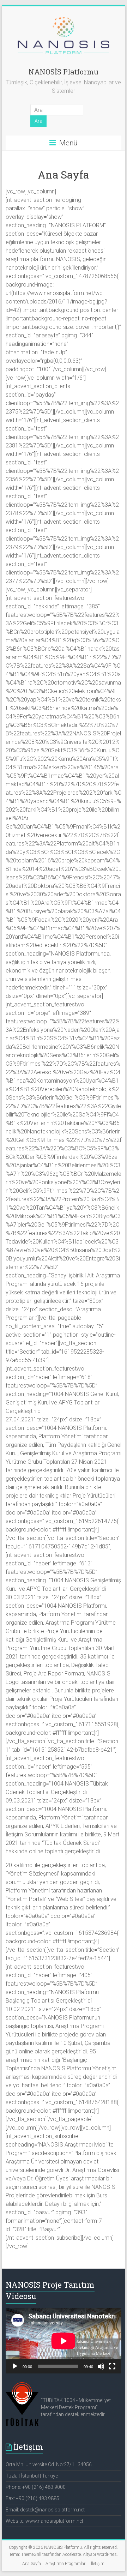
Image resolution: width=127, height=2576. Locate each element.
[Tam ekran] (112, 2366)
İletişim (98, 2564)
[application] (64, 2341)
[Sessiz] (101, 2366)
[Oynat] (15, 2366)
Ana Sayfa (32, 2564)
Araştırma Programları (66, 2564)
